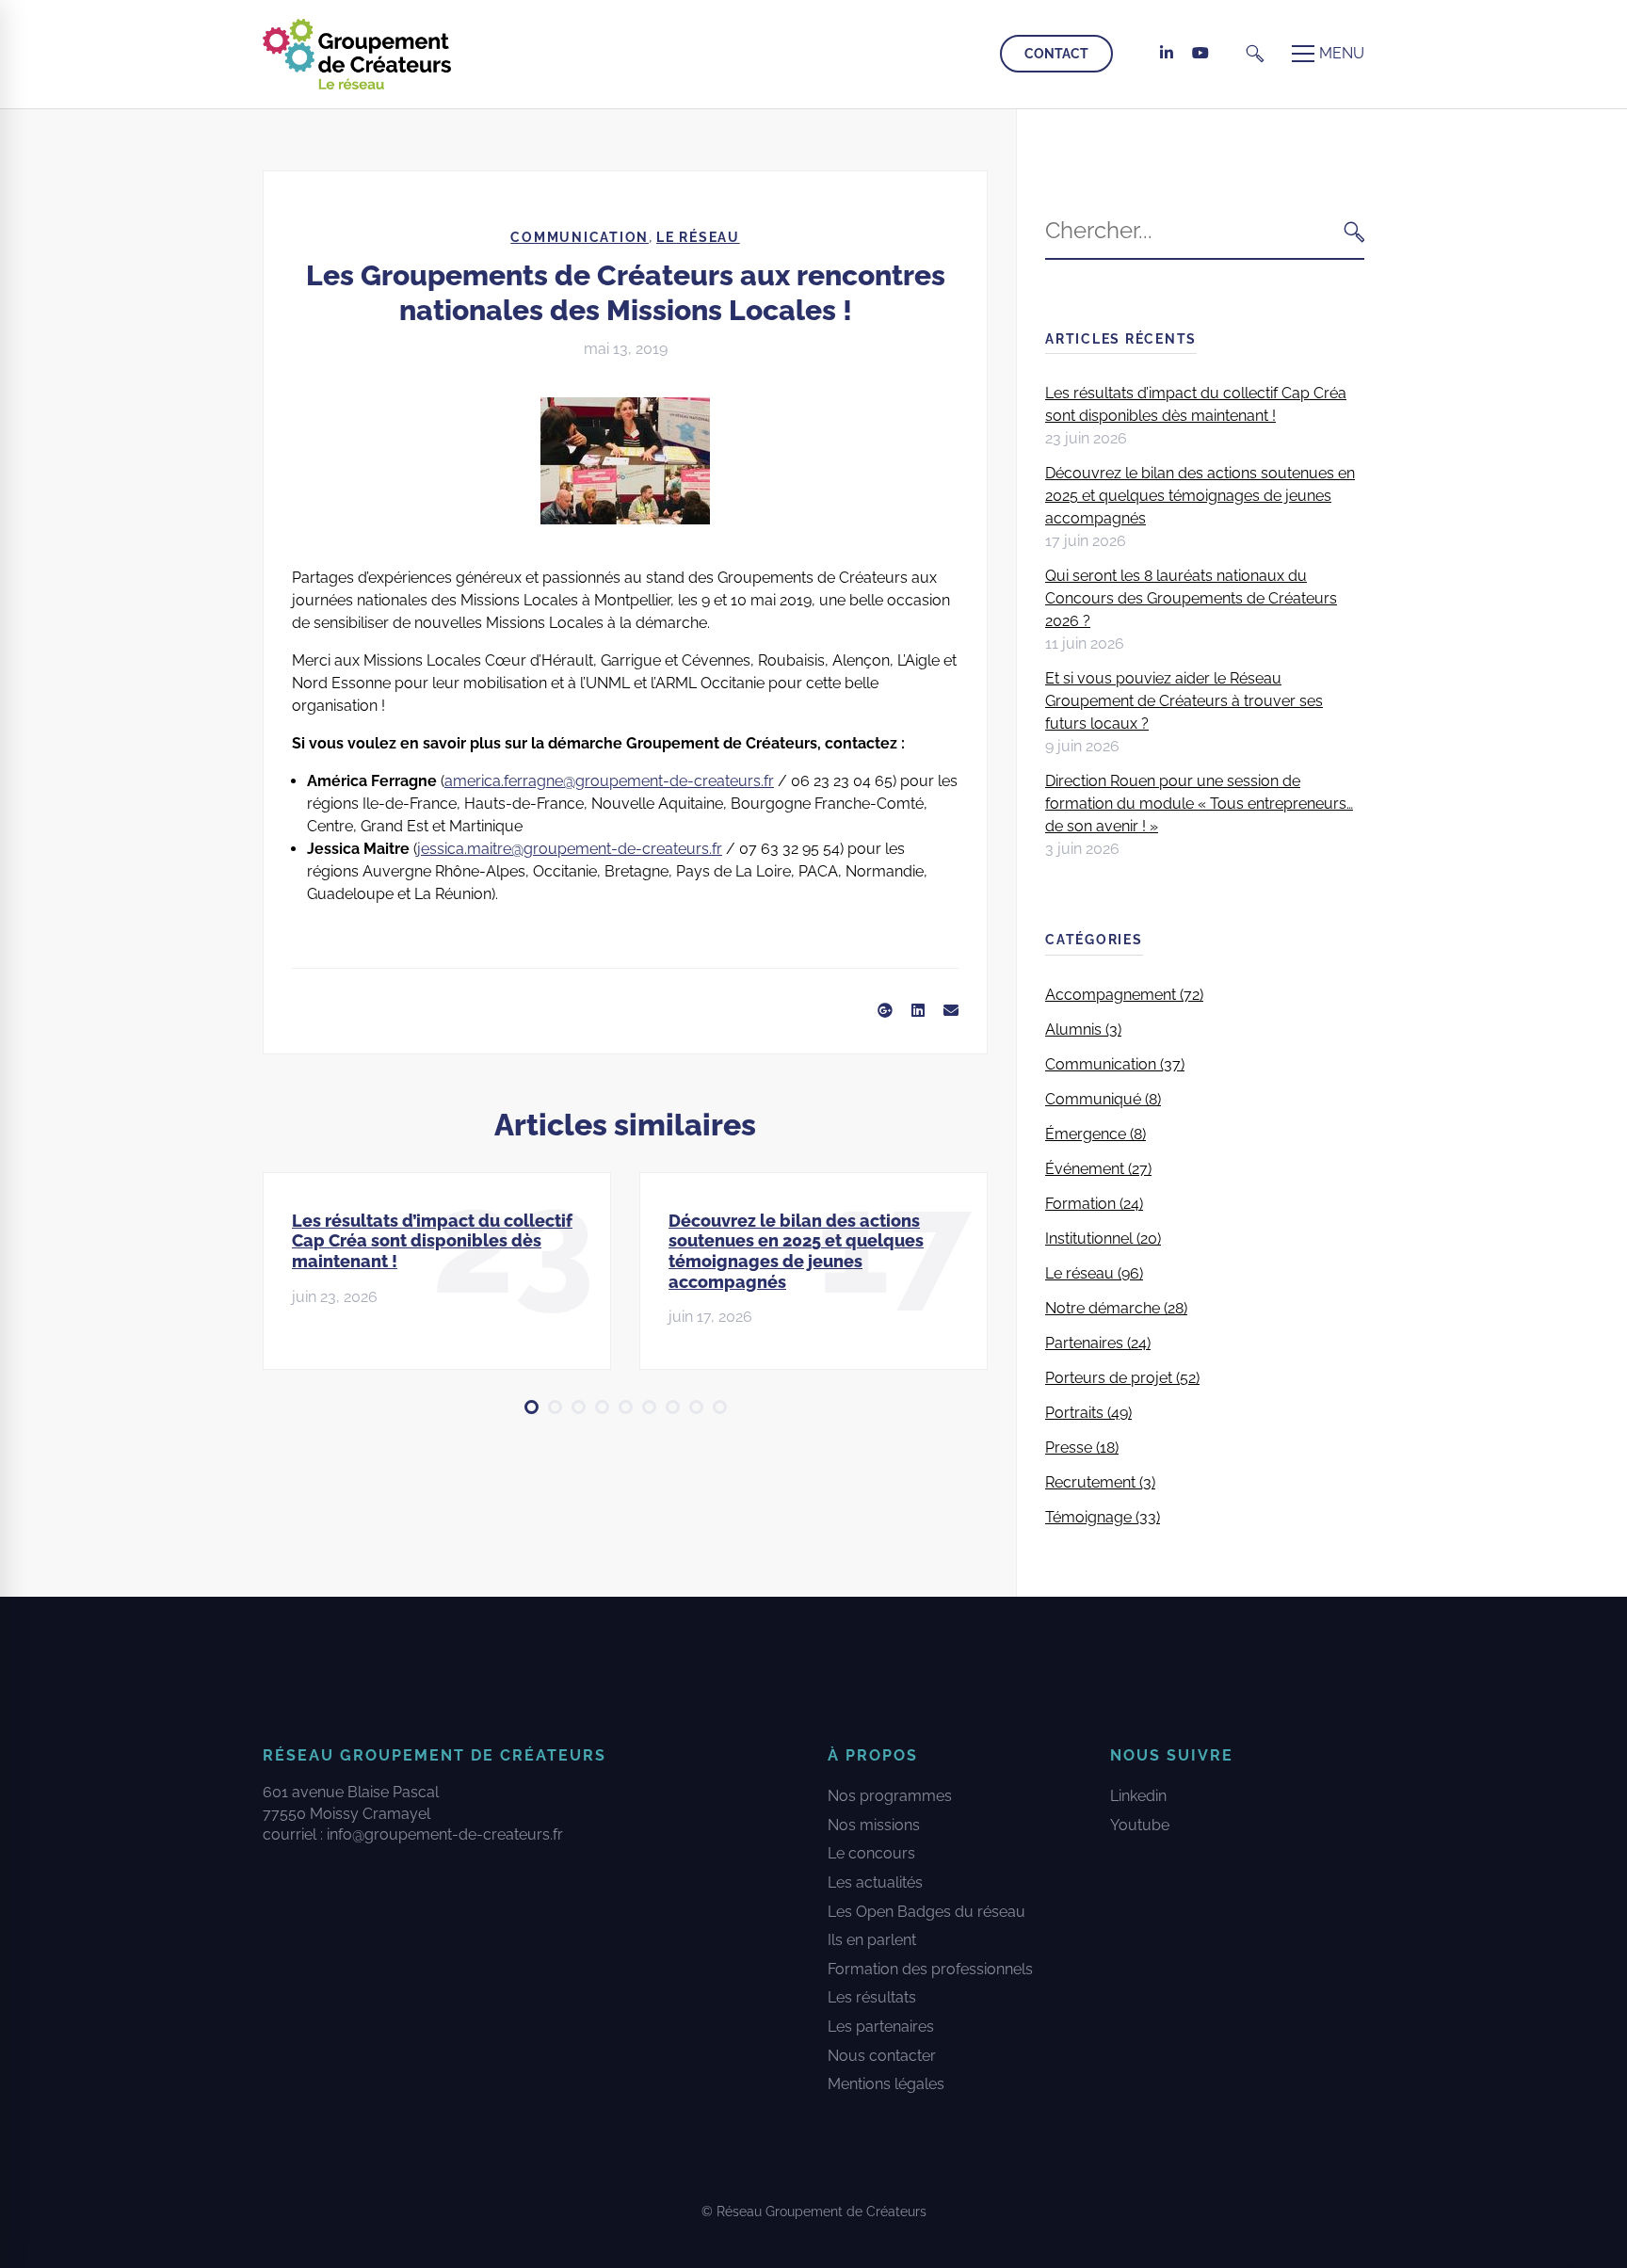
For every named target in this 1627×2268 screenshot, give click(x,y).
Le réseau (698, 237)
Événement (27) (1098, 1169)
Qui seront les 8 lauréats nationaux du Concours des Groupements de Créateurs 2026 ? (1191, 598)
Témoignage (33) (1103, 1517)
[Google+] (885, 1011)
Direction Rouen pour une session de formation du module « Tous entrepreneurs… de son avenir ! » (1199, 804)
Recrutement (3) (1100, 1482)
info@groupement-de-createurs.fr (445, 1834)
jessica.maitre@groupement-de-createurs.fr (570, 849)
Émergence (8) (1095, 1134)
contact (1056, 54)
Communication (580, 237)
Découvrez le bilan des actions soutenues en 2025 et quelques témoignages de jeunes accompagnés (796, 1251)
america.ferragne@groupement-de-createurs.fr (609, 781)
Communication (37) (1115, 1064)
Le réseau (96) (1094, 1273)
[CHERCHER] (1354, 231)
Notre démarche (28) (1116, 1308)
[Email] (951, 1011)
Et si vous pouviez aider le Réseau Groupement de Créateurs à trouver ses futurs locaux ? (1184, 701)
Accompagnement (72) (1124, 995)
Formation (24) (1094, 1204)
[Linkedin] (918, 1011)
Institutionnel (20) (1103, 1239)
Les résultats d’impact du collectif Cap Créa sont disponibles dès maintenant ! (432, 1241)
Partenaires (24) (1098, 1343)
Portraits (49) (1088, 1413)
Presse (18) (1082, 1448)
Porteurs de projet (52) (1122, 1378)
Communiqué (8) (1103, 1099)
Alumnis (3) (1083, 1029)
